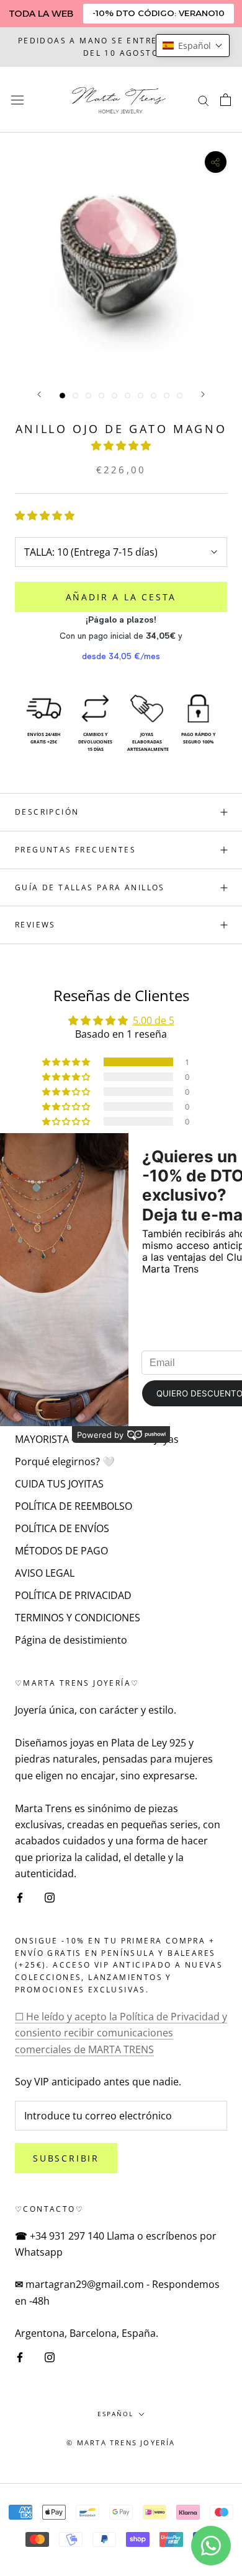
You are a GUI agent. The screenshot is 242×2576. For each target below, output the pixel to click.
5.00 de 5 (154, 1020)
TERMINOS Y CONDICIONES (78, 1618)
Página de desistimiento (71, 1640)
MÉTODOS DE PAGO (61, 1551)
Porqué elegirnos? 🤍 (65, 1461)
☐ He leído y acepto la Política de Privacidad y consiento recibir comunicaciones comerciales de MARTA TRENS (121, 2033)
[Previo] (39, 394)
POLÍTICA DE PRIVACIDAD (73, 1595)
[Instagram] (50, 1896)
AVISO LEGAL (45, 1573)
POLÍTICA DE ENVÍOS (62, 1528)
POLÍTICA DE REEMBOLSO (74, 1506)
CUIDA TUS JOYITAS (59, 1484)
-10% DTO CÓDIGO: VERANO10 (159, 13)
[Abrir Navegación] (17, 99)
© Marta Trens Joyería (121, 2442)
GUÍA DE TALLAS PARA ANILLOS (90, 887)
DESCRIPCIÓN (47, 812)
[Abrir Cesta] (226, 100)
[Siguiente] (203, 394)
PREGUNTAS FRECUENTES (75, 850)
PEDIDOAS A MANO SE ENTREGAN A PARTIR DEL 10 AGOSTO (121, 47)
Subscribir (66, 2158)
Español (115, 2414)
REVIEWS (35, 925)
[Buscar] (204, 100)
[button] (121, 445)
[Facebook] (20, 1896)
